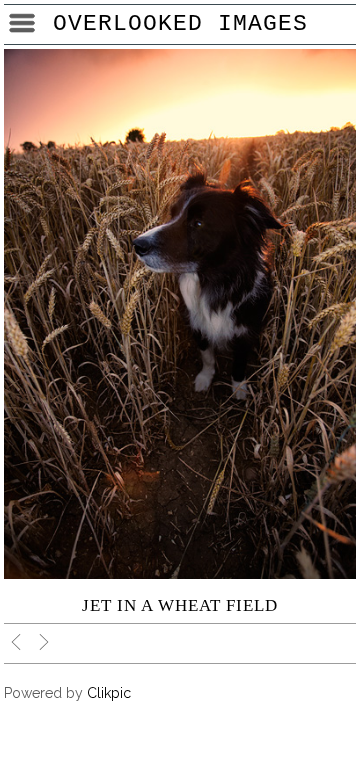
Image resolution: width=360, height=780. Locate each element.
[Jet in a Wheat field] (180, 314)
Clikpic (109, 693)
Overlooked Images (180, 24)
